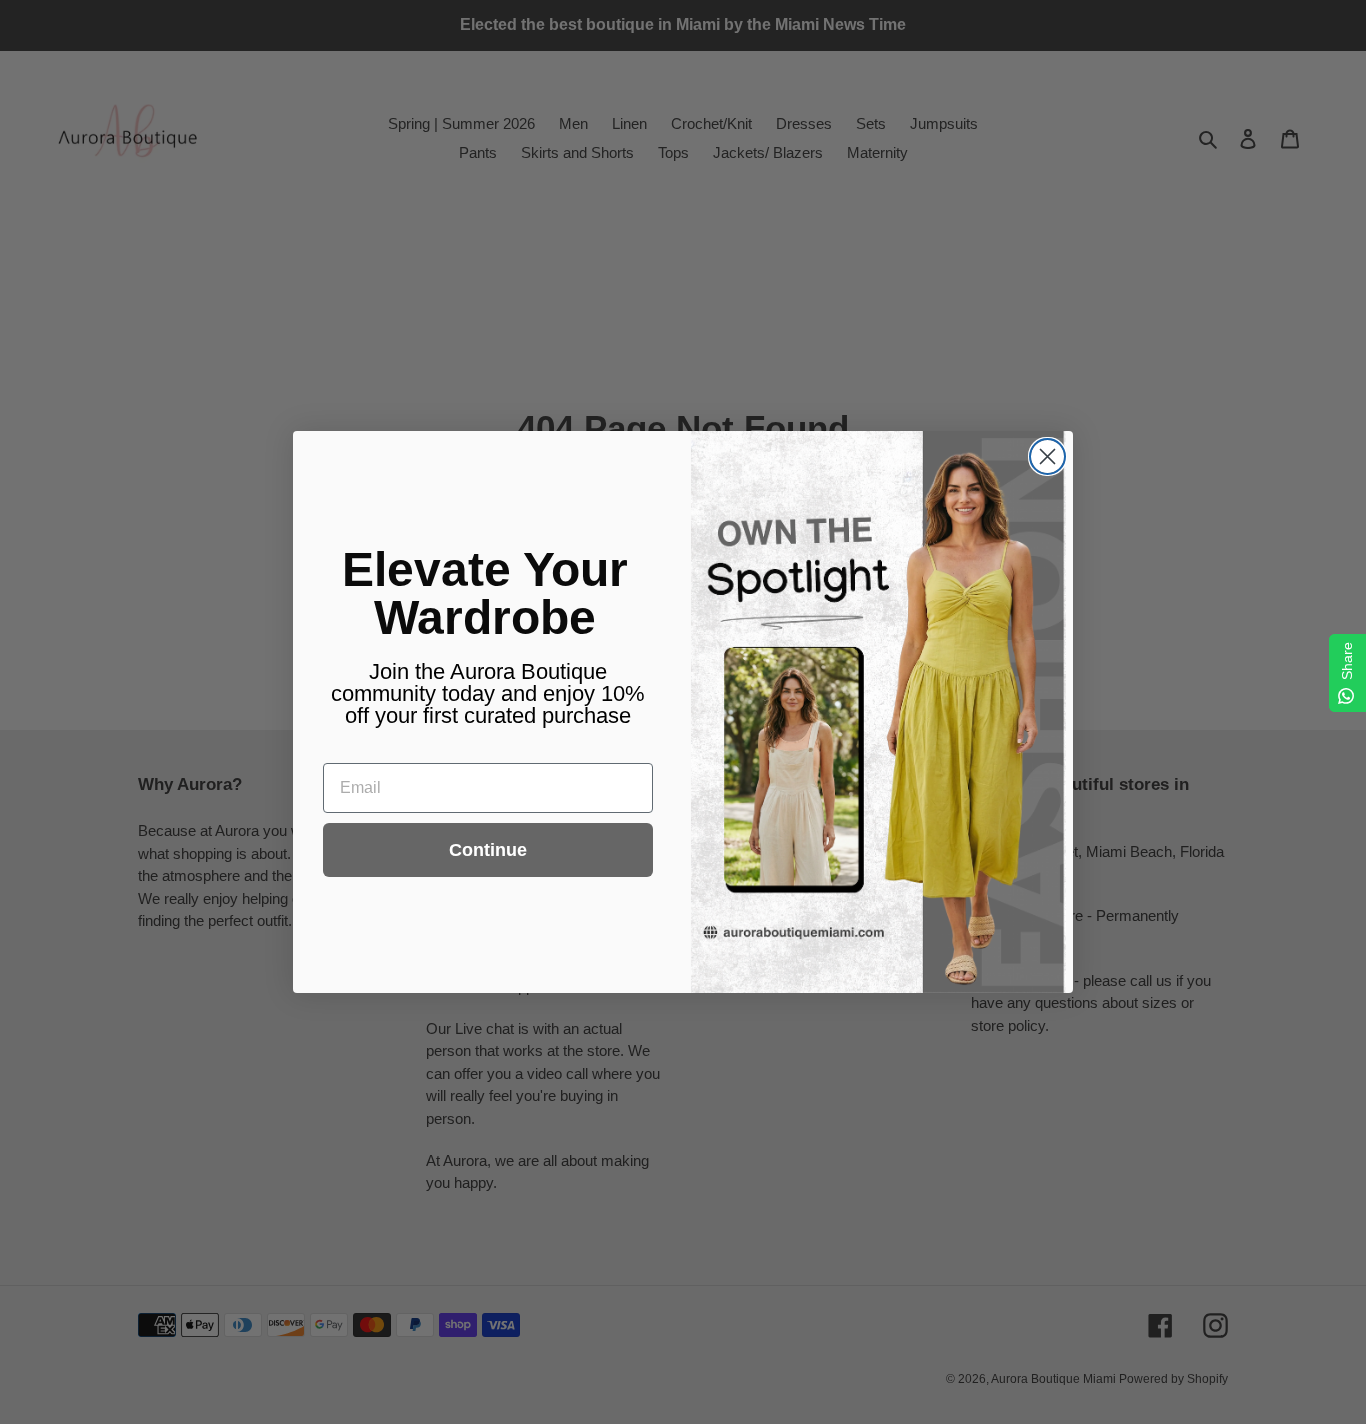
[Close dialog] (1047, 456)
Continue (488, 850)
